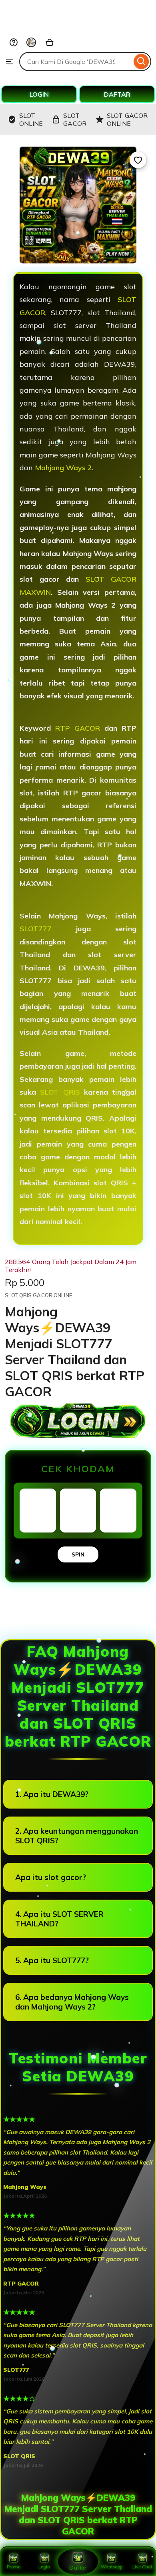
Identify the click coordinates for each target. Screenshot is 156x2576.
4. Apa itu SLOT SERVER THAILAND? (59, 1919)
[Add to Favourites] (138, 160)
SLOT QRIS (60, 1092)
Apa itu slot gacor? (51, 1877)
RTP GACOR (78, 728)
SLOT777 (36, 929)
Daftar (78, 2568)
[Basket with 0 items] (50, 42)
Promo (14, 2567)
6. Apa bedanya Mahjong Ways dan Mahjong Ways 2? (72, 2002)
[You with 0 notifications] (31, 42)
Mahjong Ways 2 (63, 468)
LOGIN (39, 94)
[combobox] (75, 62)
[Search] (141, 62)
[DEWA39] (62, 29)
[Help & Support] (14, 42)
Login (44, 2567)
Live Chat (142, 2567)
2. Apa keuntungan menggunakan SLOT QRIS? (77, 1836)
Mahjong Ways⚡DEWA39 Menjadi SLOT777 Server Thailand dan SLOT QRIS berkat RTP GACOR (78, 2514)
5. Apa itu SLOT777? (52, 1960)
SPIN (78, 1554)
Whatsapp (112, 2567)
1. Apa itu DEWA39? (52, 1794)
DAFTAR (117, 94)
